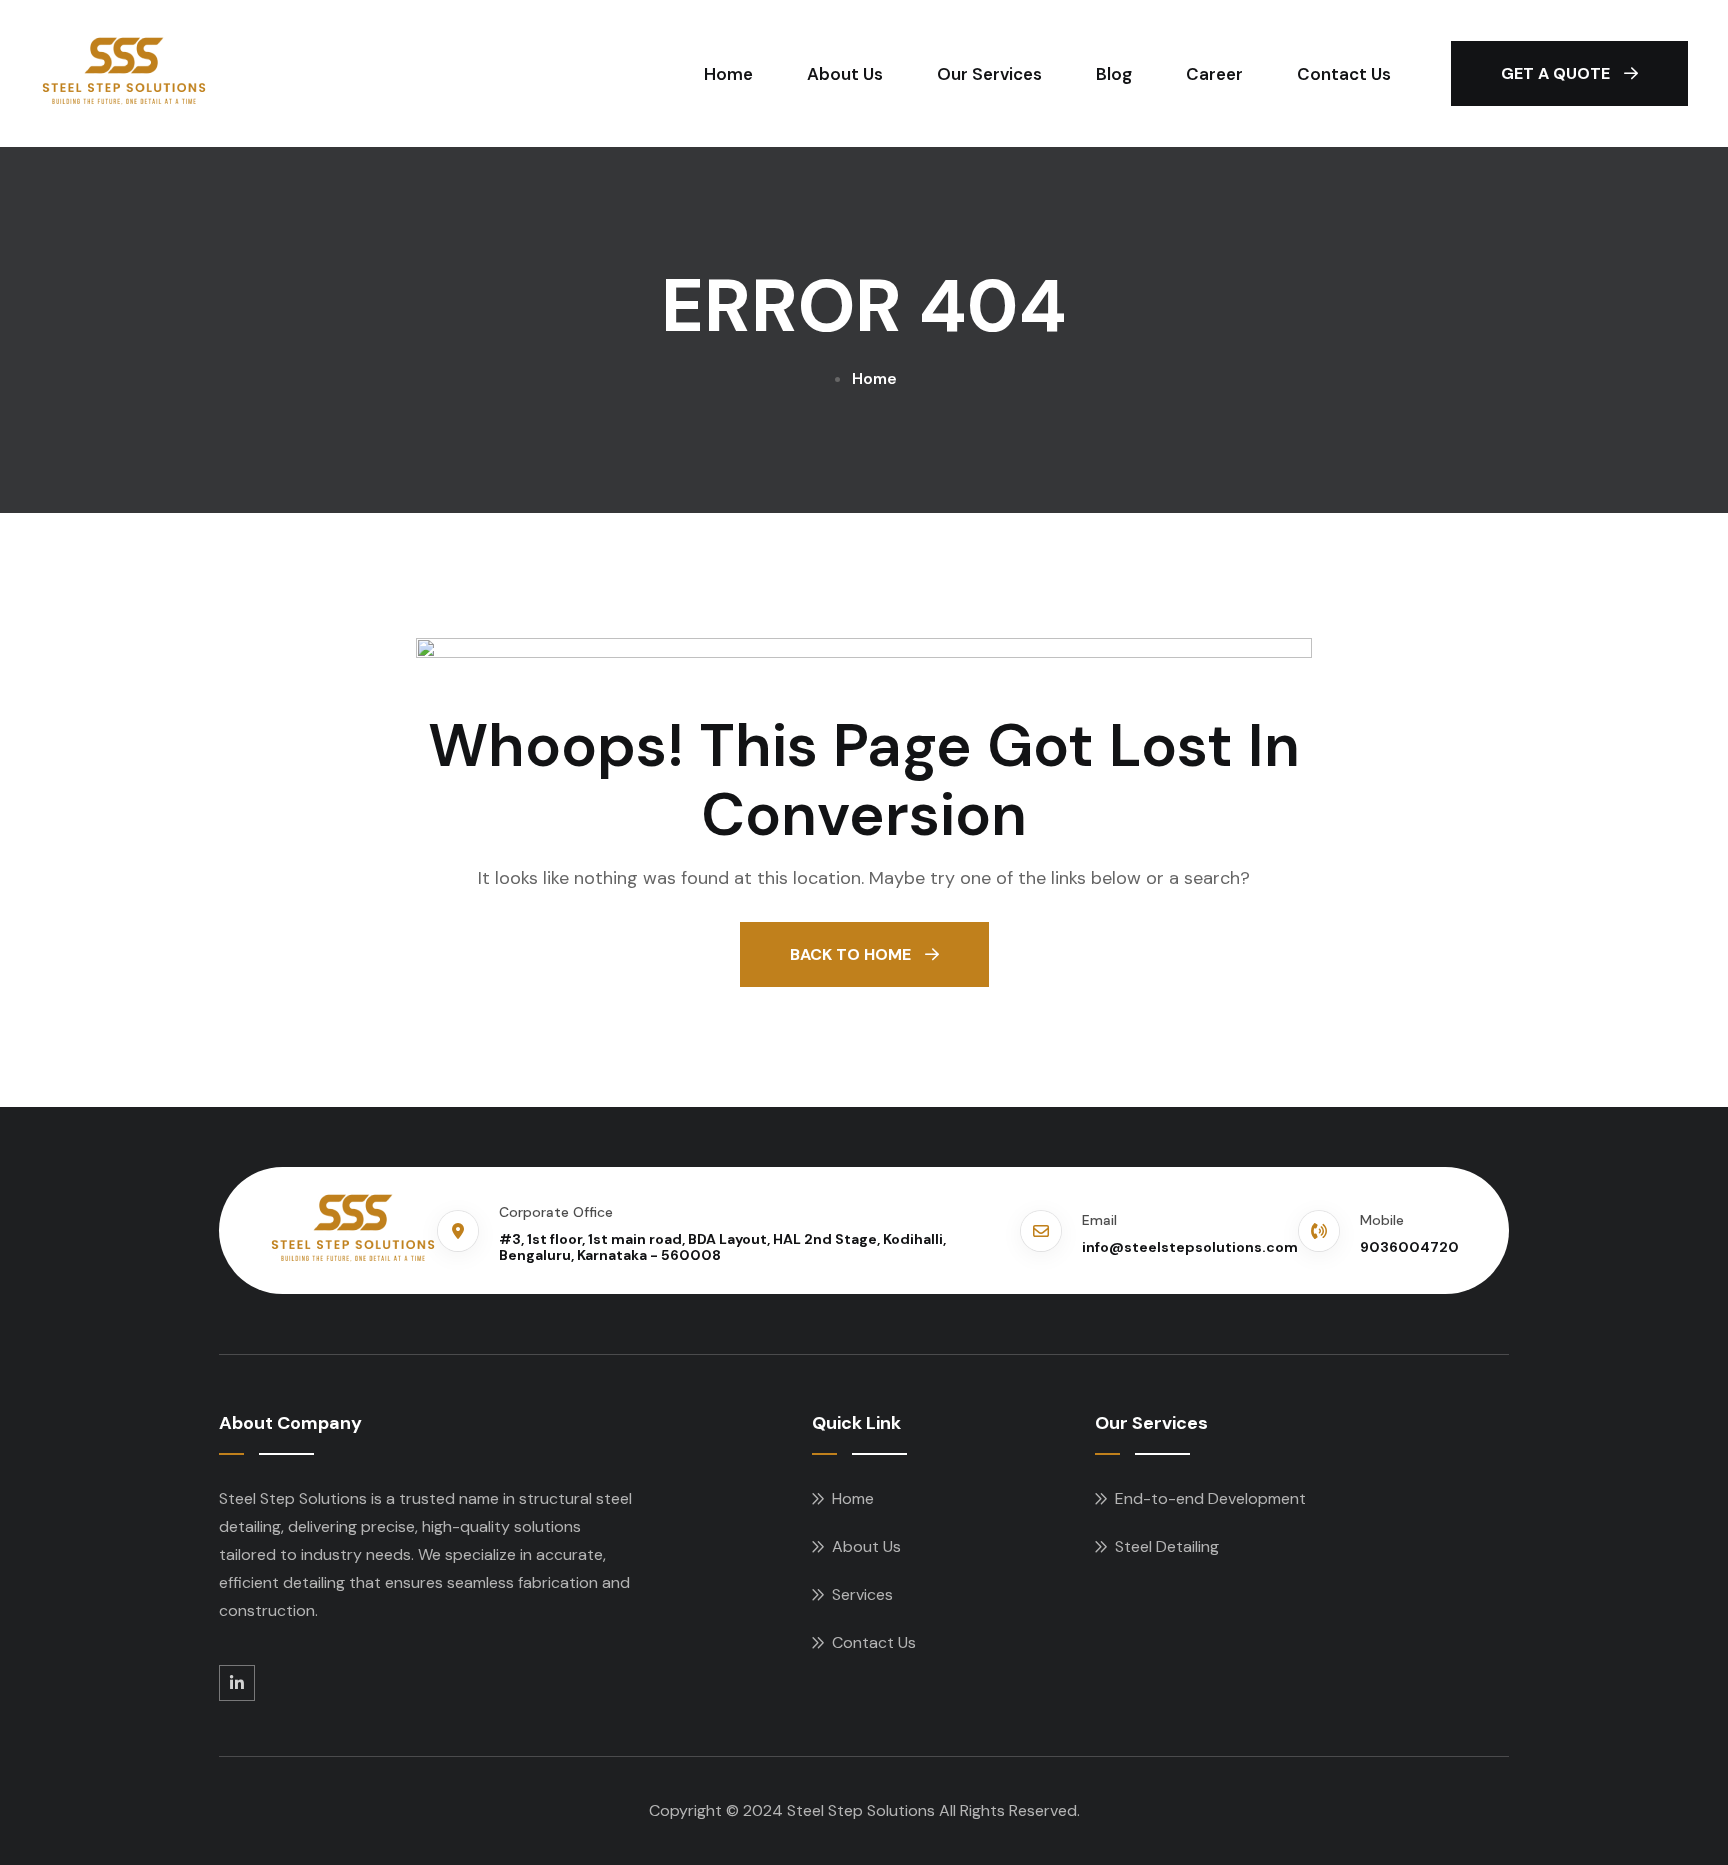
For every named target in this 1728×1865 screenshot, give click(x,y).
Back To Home (852, 954)
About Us (845, 74)
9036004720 (1409, 1247)
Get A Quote (1557, 73)
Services (862, 1594)
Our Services (989, 74)
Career (1214, 74)
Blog (1114, 74)
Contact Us (1344, 74)
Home (728, 74)
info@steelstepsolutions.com (1190, 1247)
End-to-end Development (1210, 1498)
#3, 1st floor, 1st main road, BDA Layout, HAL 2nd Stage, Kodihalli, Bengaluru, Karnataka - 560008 (722, 1247)
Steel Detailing (1167, 1546)
